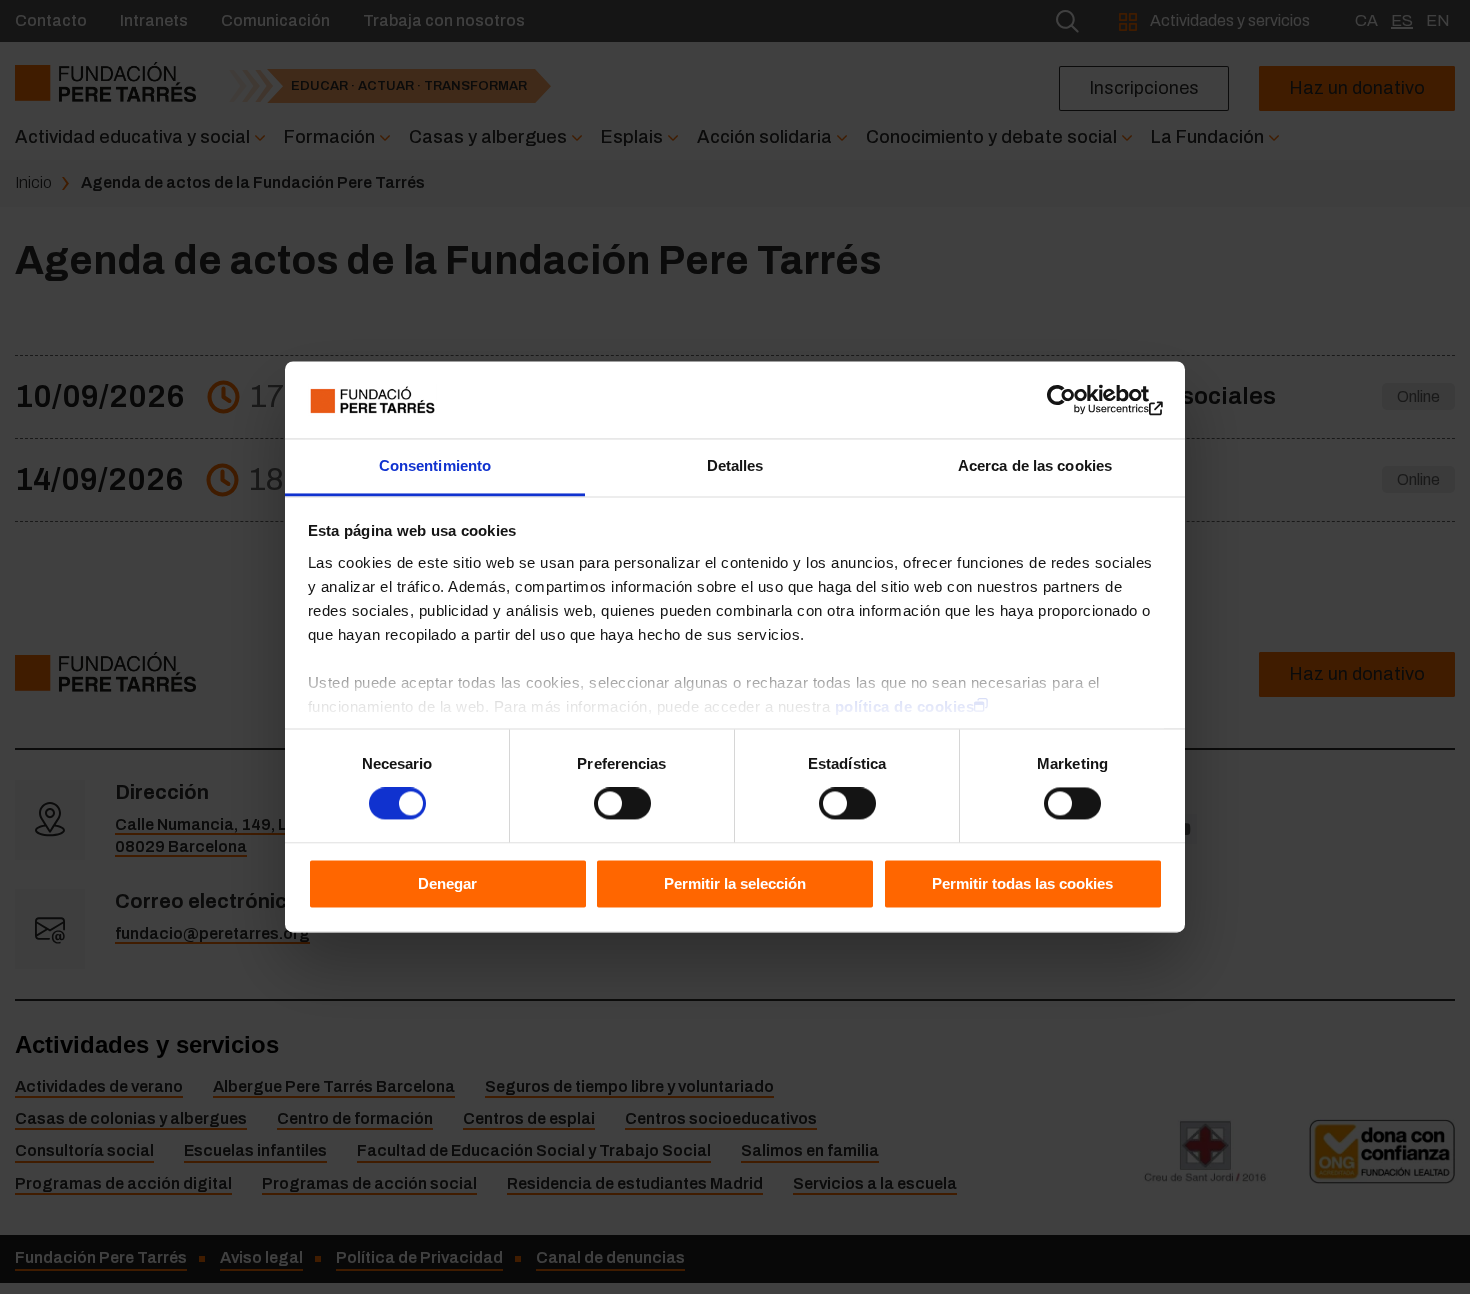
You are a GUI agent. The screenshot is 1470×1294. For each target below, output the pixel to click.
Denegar (447, 883)
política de (905, 706)
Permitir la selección (735, 883)
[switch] (622, 804)
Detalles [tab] (735, 465)
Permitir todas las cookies (1022, 883)
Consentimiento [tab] (435, 465)
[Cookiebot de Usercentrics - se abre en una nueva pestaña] (1075, 400)
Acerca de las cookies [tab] (1035, 465)
